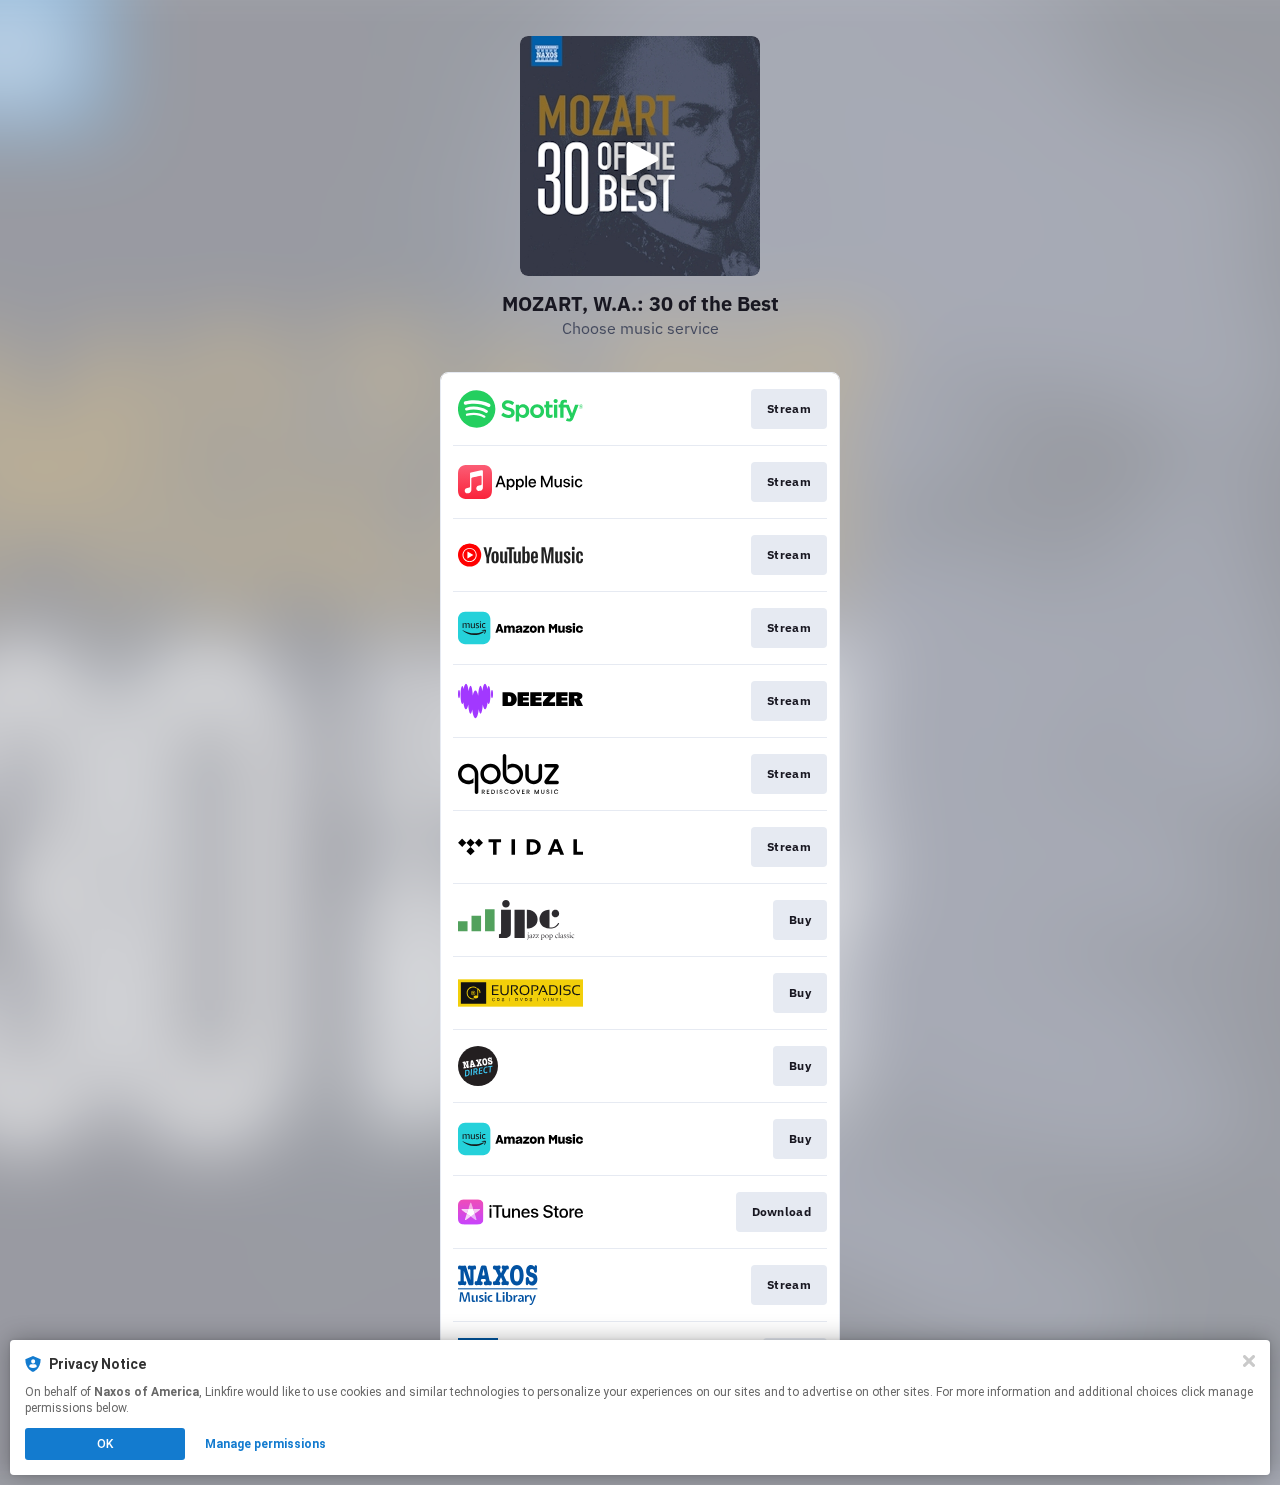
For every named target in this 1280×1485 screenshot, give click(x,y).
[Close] (1249, 1361)
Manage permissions (265, 1444)
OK (105, 1444)
